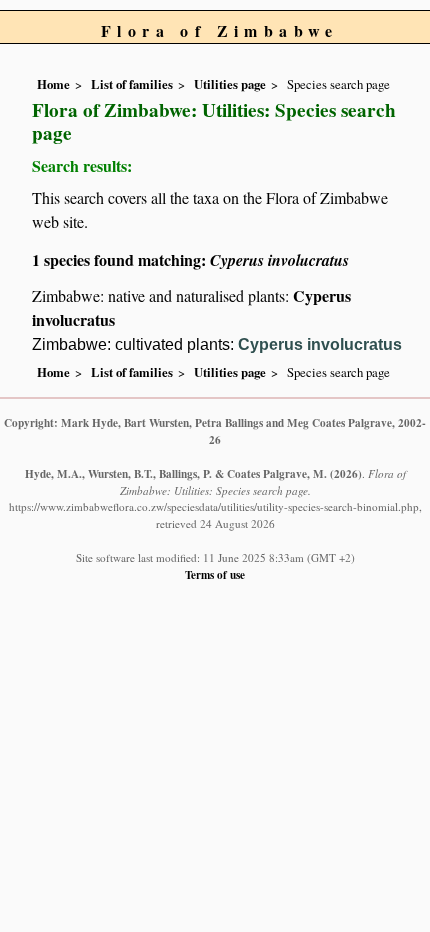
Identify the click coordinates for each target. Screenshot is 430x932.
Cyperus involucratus (320, 344)
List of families (132, 84)
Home (53, 84)
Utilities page (230, 84)
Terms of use (215, 574)
